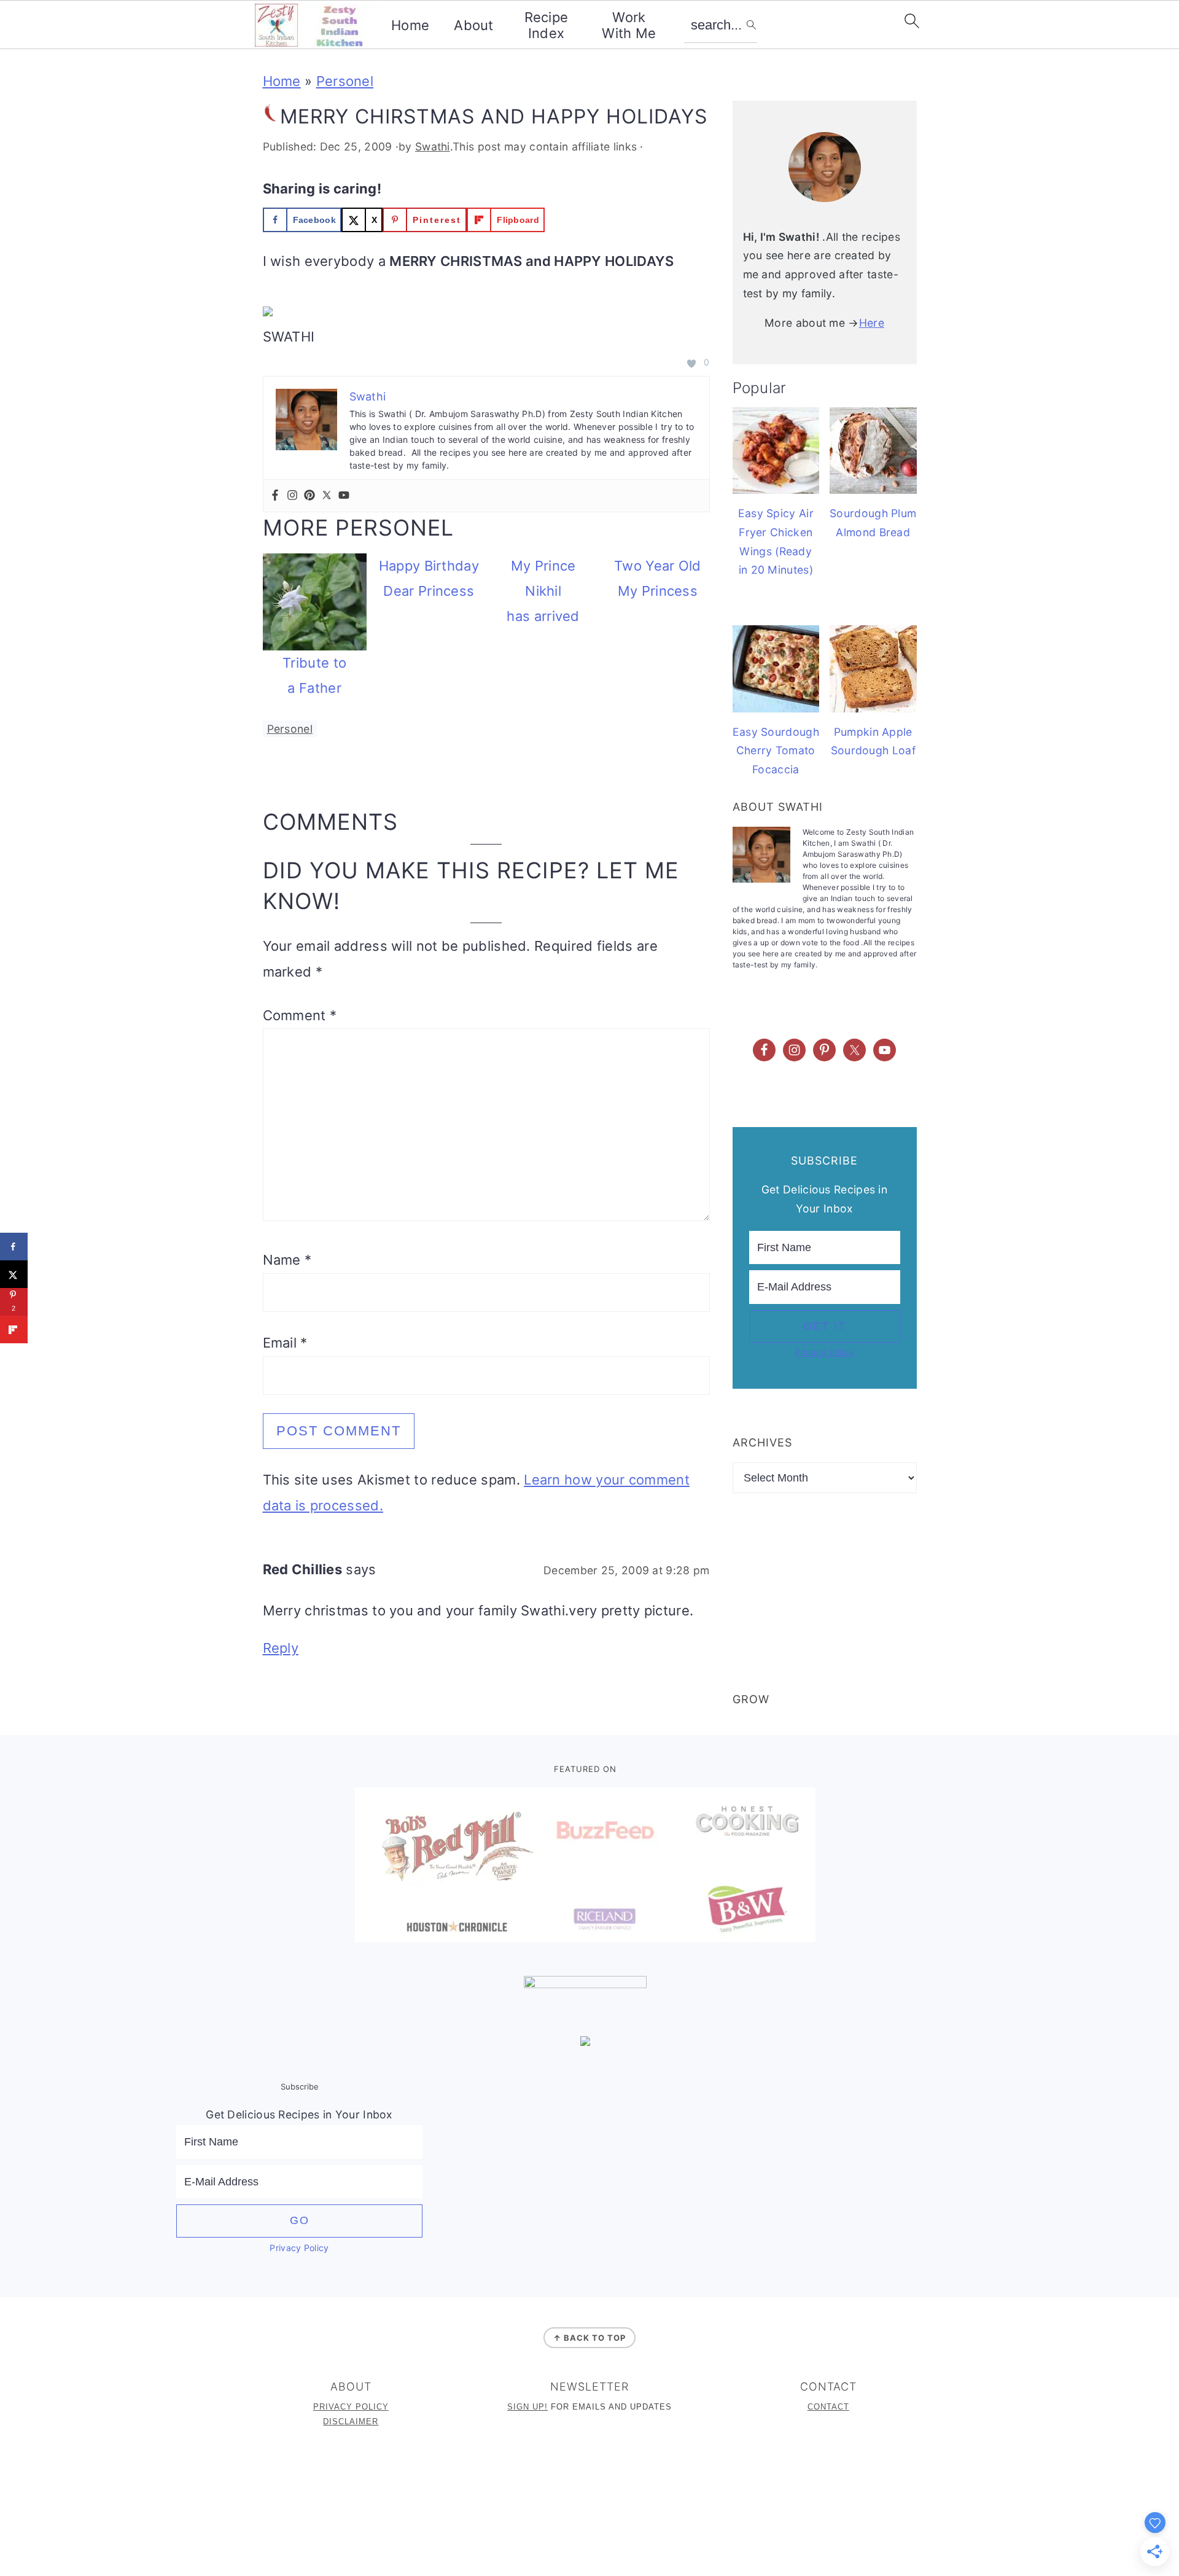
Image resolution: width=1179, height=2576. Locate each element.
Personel (345, 81)
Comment (300, 1015)
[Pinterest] (309, 496)
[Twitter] (327, 496)
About (474, 25)
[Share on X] (14, 1274)
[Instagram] (292, 496)
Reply (281, 1648)
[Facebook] (275, 496)
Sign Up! (527, 2407)
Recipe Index (547, 25)
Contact (828, 2407)
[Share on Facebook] (14, 1247)
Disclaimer (351, 2422)
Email (285, 1343)
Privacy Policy (824, 1352)
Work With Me (629, 25)
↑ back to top (589, 2338)
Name (287, 1260)
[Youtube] (344, 496)
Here (872, 323)
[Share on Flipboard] (14, 1329)
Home (410, 25)
